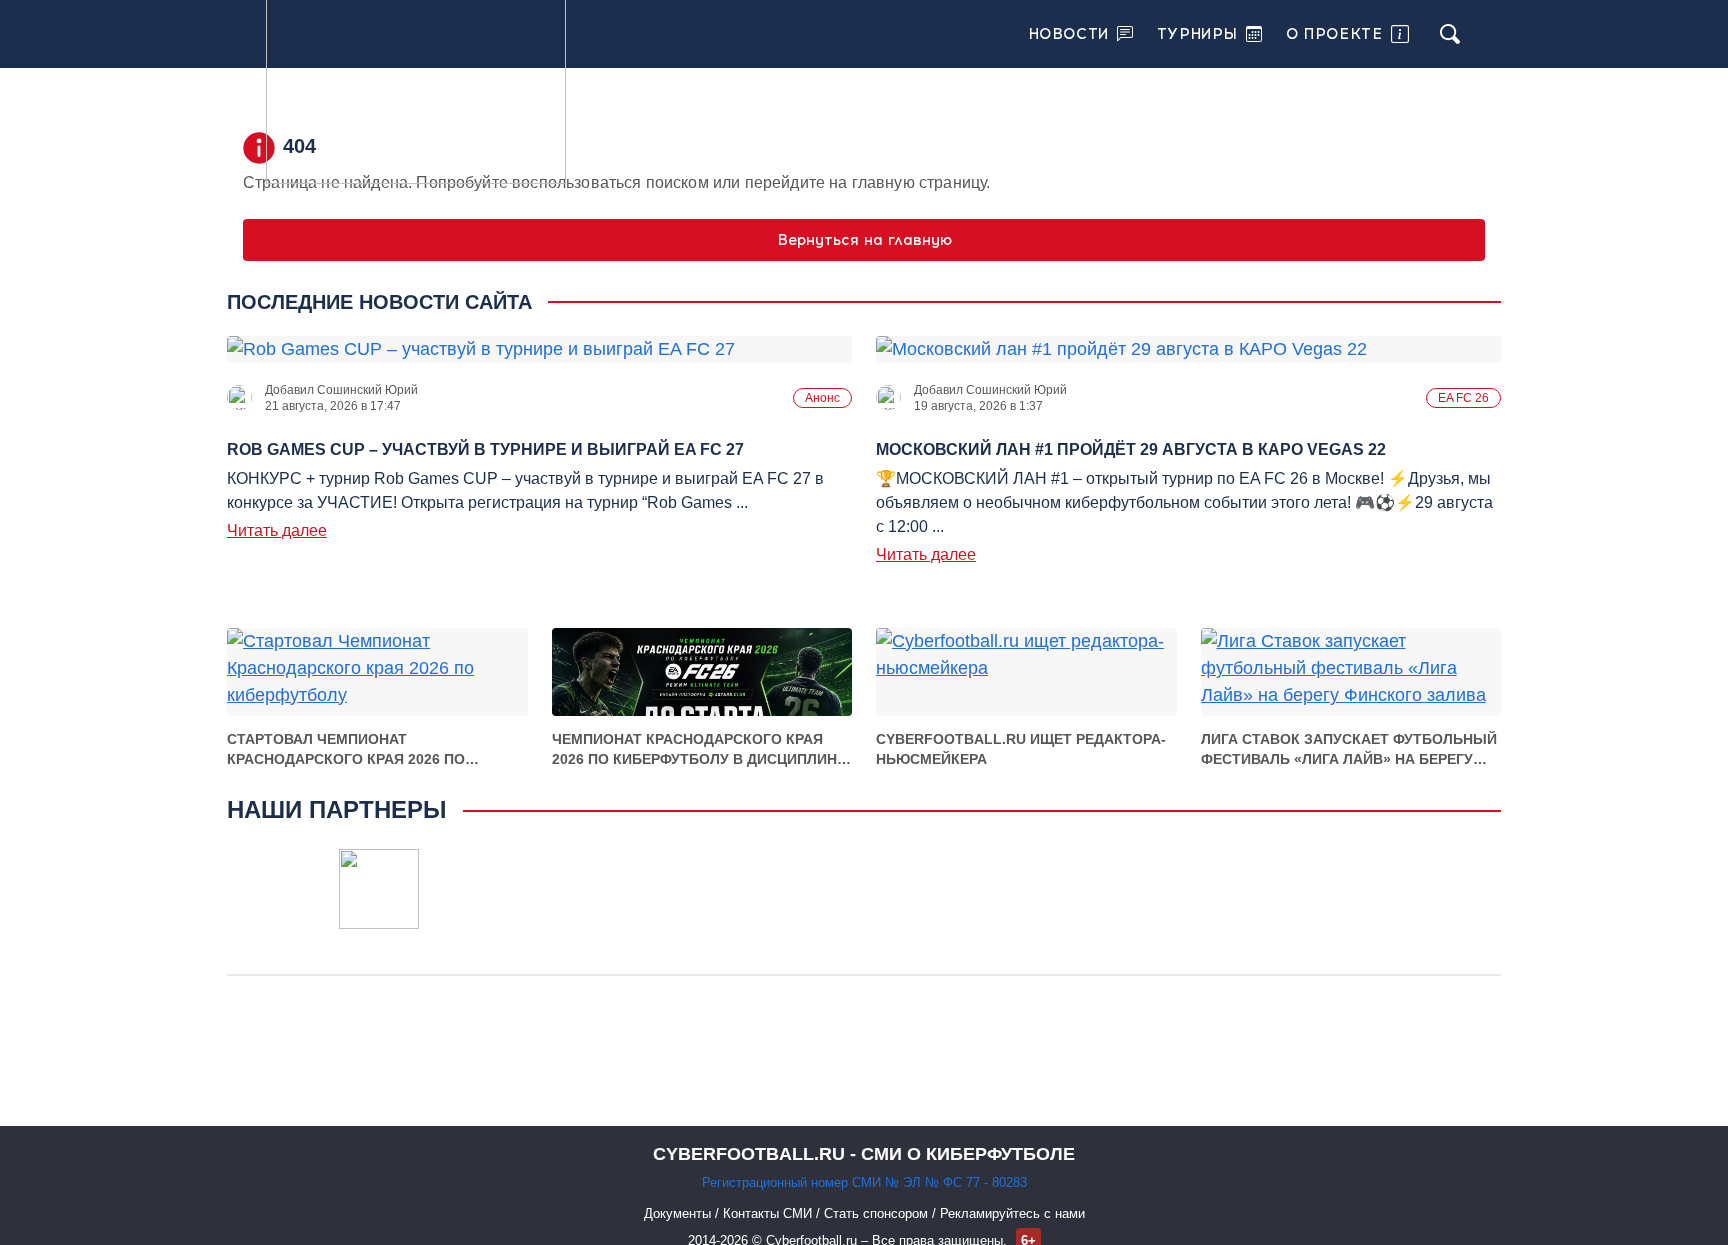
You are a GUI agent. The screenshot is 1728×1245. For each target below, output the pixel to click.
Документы (679, 1213)
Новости (1069, 34)
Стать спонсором (878, 1213)
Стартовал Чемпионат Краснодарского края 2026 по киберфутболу (346, 750)
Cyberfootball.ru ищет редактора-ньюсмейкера (1021, 749)
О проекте (1334, 34)
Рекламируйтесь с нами (1012, 1213)
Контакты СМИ (769, 1213)
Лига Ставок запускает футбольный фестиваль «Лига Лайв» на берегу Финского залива (1349, 750)
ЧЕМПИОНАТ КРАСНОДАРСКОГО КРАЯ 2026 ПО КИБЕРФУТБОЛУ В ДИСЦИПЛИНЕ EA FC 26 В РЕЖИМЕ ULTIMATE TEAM (699, 750)
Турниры (1197, 34)
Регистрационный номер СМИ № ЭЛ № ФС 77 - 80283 (864, 1182)
